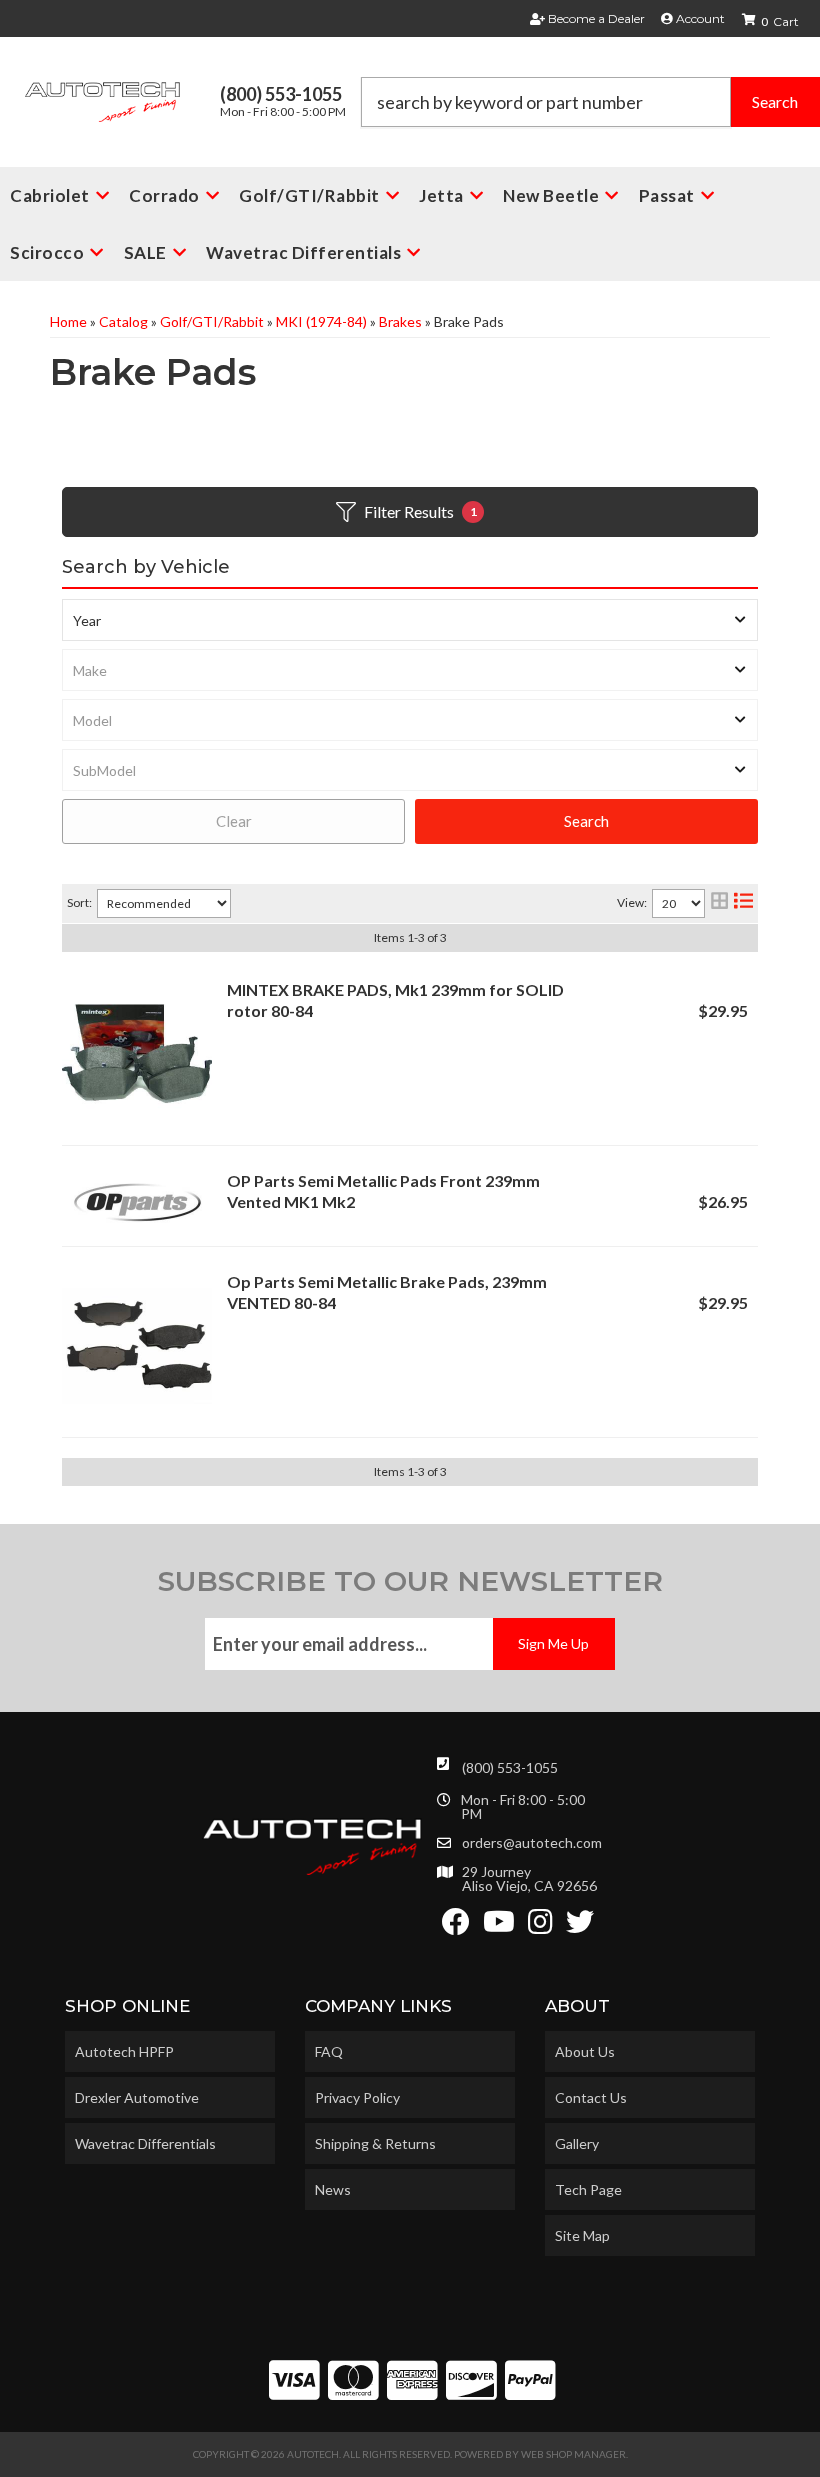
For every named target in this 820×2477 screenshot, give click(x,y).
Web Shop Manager (573, 2454)
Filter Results (420, 511)
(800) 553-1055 (510, 1767)
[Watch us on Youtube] (499, 1926)
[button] (590, 102)
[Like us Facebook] (456, 1926)
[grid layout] (719, 903)
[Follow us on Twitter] (580, 1926)
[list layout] (743, 903)
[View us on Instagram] (540, 1926)
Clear (234, 821)
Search (586, 821)
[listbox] (410, 620)
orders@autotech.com (532, 1843)
